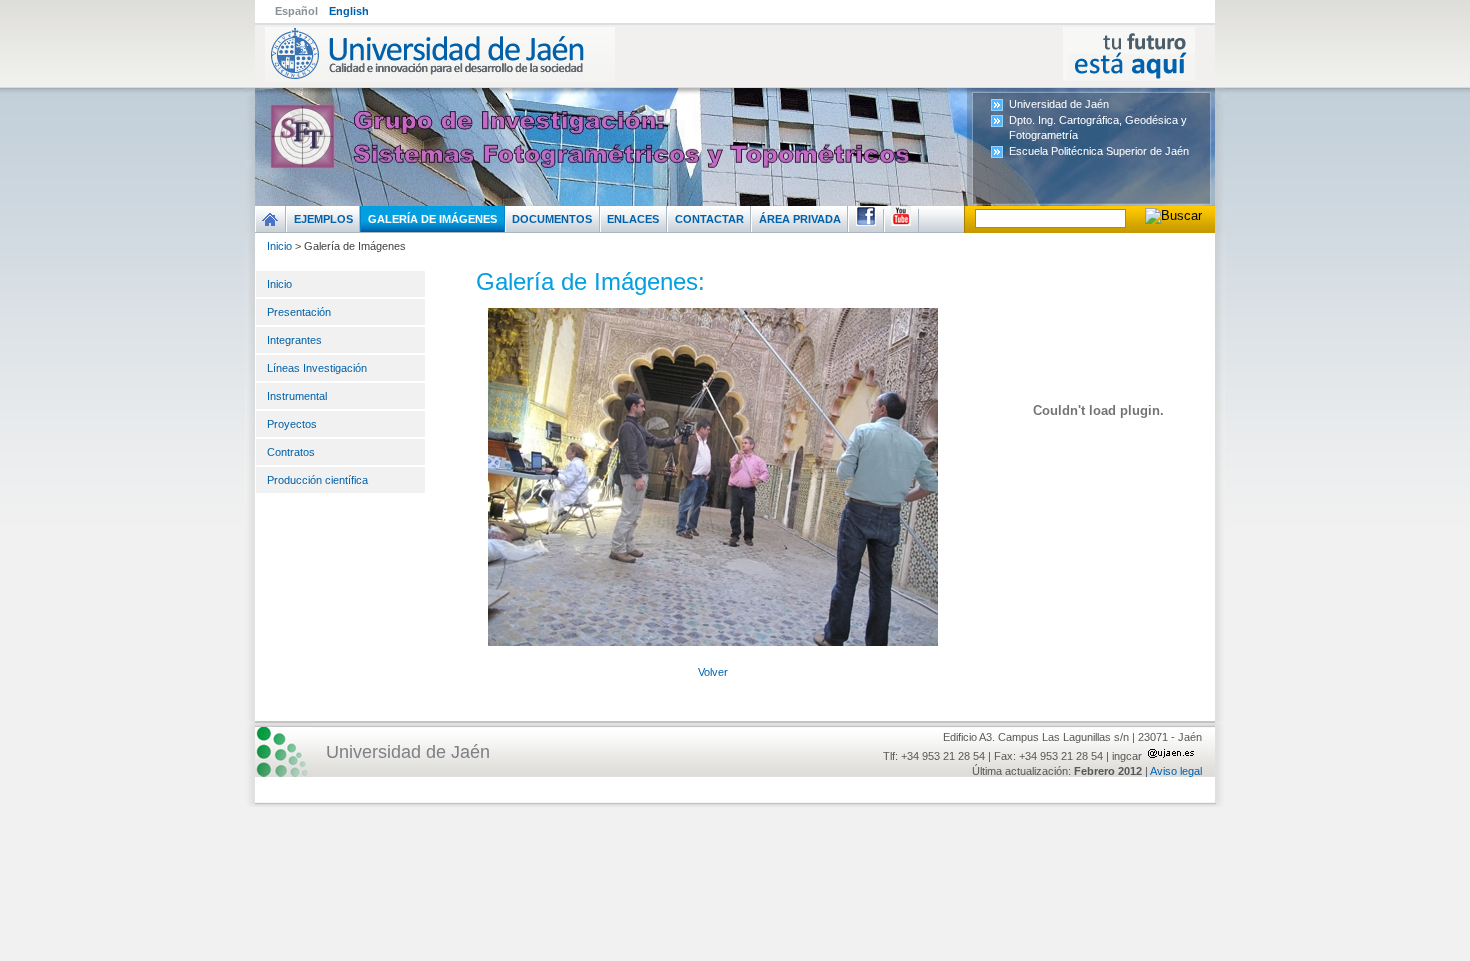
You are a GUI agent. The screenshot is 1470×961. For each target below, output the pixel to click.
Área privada (800, 219)
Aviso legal (1176, 771)
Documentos (552, 219)
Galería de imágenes (432, 219)
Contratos (291, 452)
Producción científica (317, 480)
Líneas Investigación (317, 368)
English (349, 11)
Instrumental (297, 396)
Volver (713, 672)
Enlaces (633, 219)
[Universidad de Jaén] (735, 53)
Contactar (709, 219)
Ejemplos (323, 219)
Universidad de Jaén (1059, 104)
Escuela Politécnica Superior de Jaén (1099, 151)
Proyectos (292, 424)
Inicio (279, 246)
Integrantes (294, 340)
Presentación (299, 312)
